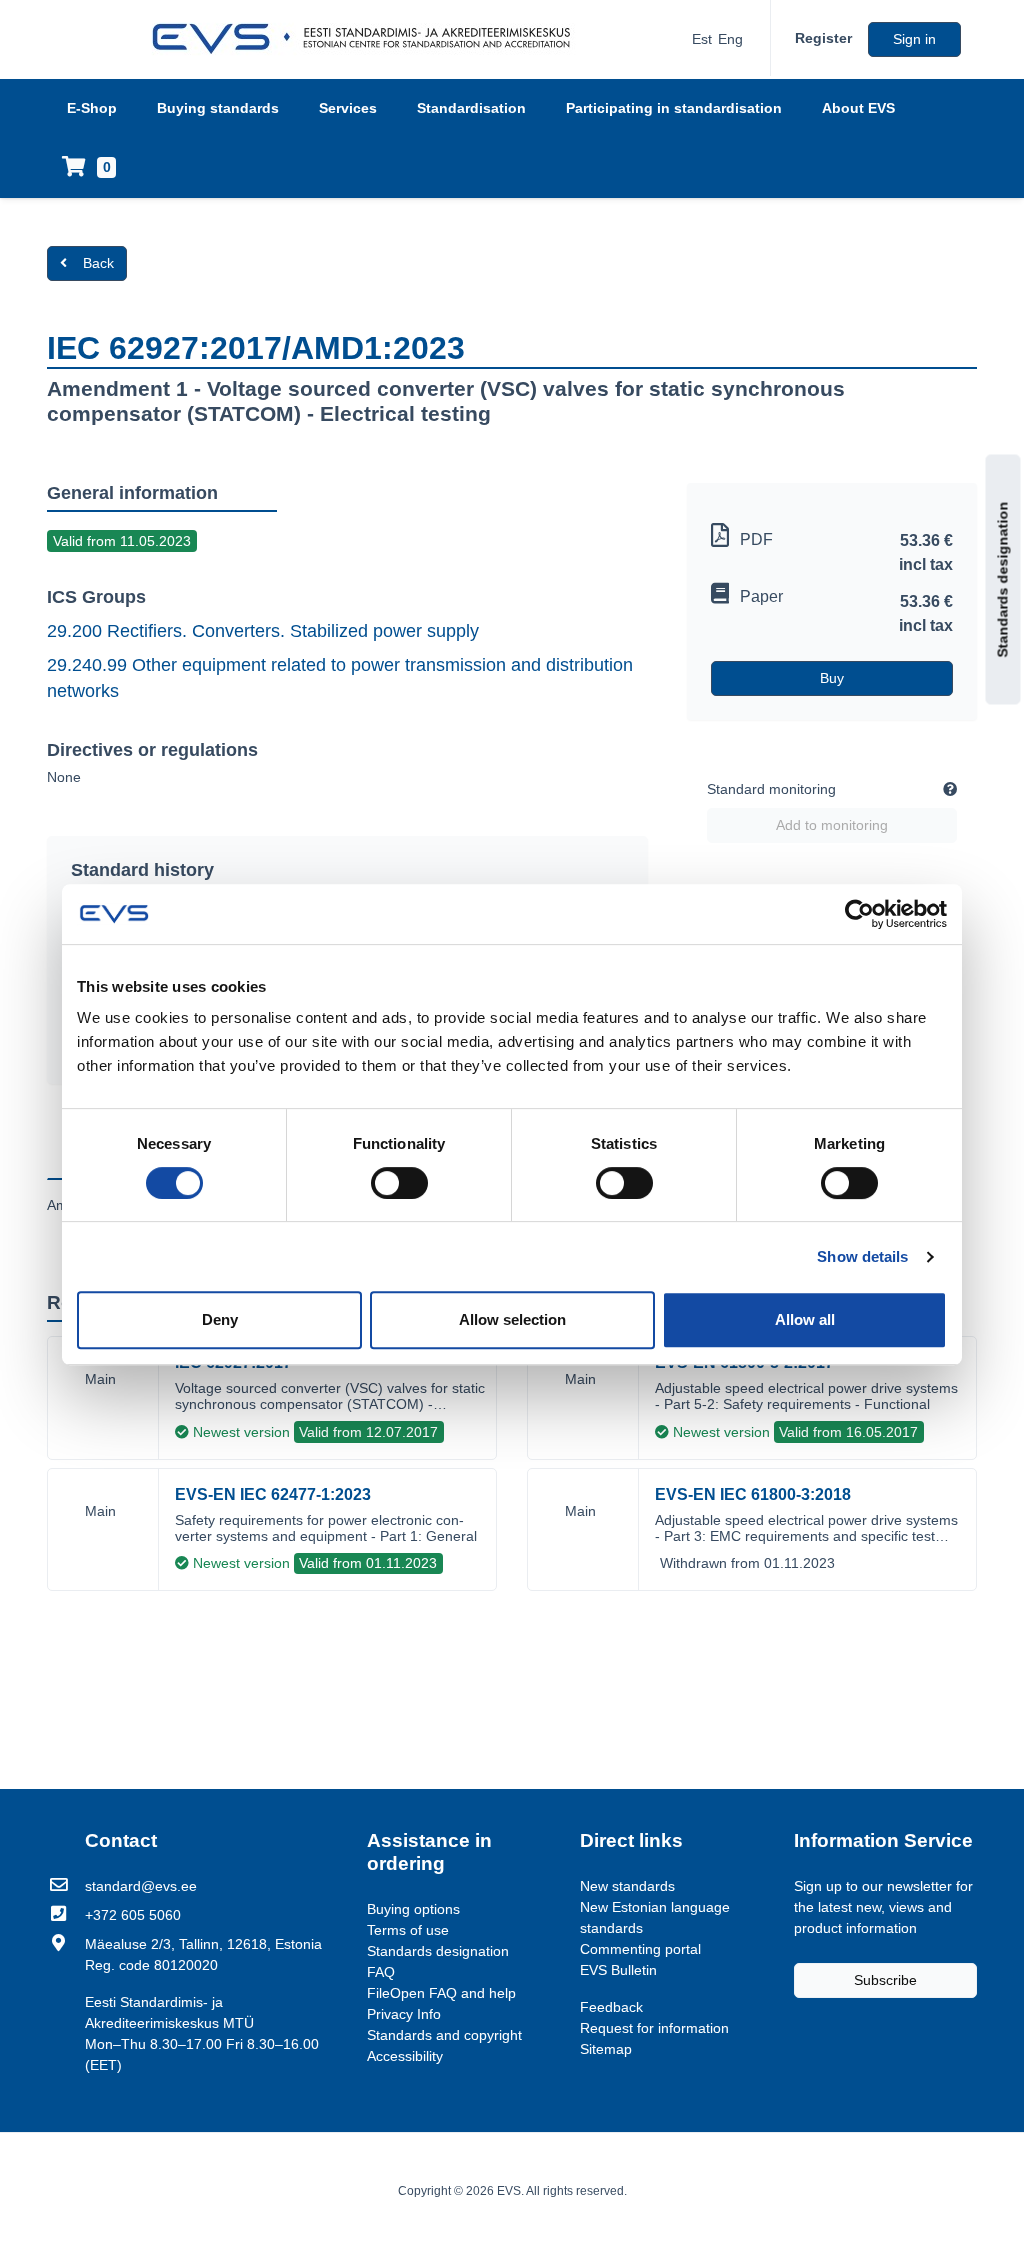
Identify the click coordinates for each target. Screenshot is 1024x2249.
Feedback (611, 2007)
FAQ (381, 1972)
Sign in (914, 39)
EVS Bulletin (618, 1970)
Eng (730, 39)
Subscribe (885, 1980)
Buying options (413, 1909)
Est (702, 39)
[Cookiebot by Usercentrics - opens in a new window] (859, 914)
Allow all (805, 1319)
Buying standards (218, 108)
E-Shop (92, 108)
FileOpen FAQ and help (441, 1993)
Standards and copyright (444, 2035)
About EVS (858, 108)
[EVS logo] (368, 39)
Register (823, 38)
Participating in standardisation (674, 108)
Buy (832, 678)
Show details (862, 1256)
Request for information (654, 2028)
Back (98, 263)
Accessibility (405, 2056)
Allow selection (512, 1319)
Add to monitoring (832, 825)
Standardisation (471, 108)
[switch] (399, 1183)
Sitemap (606, 2049)
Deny (220, 1319)
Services (348, 108)
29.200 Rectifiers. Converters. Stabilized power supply (263, 631)
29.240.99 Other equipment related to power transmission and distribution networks (340, 678)
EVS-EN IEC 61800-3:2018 (753, 1494)
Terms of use (408, 1930)
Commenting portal (640, 1949)
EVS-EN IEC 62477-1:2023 (273, 1494)
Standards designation (1003, 580)
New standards (627, 1886)
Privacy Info (404, 2014)
